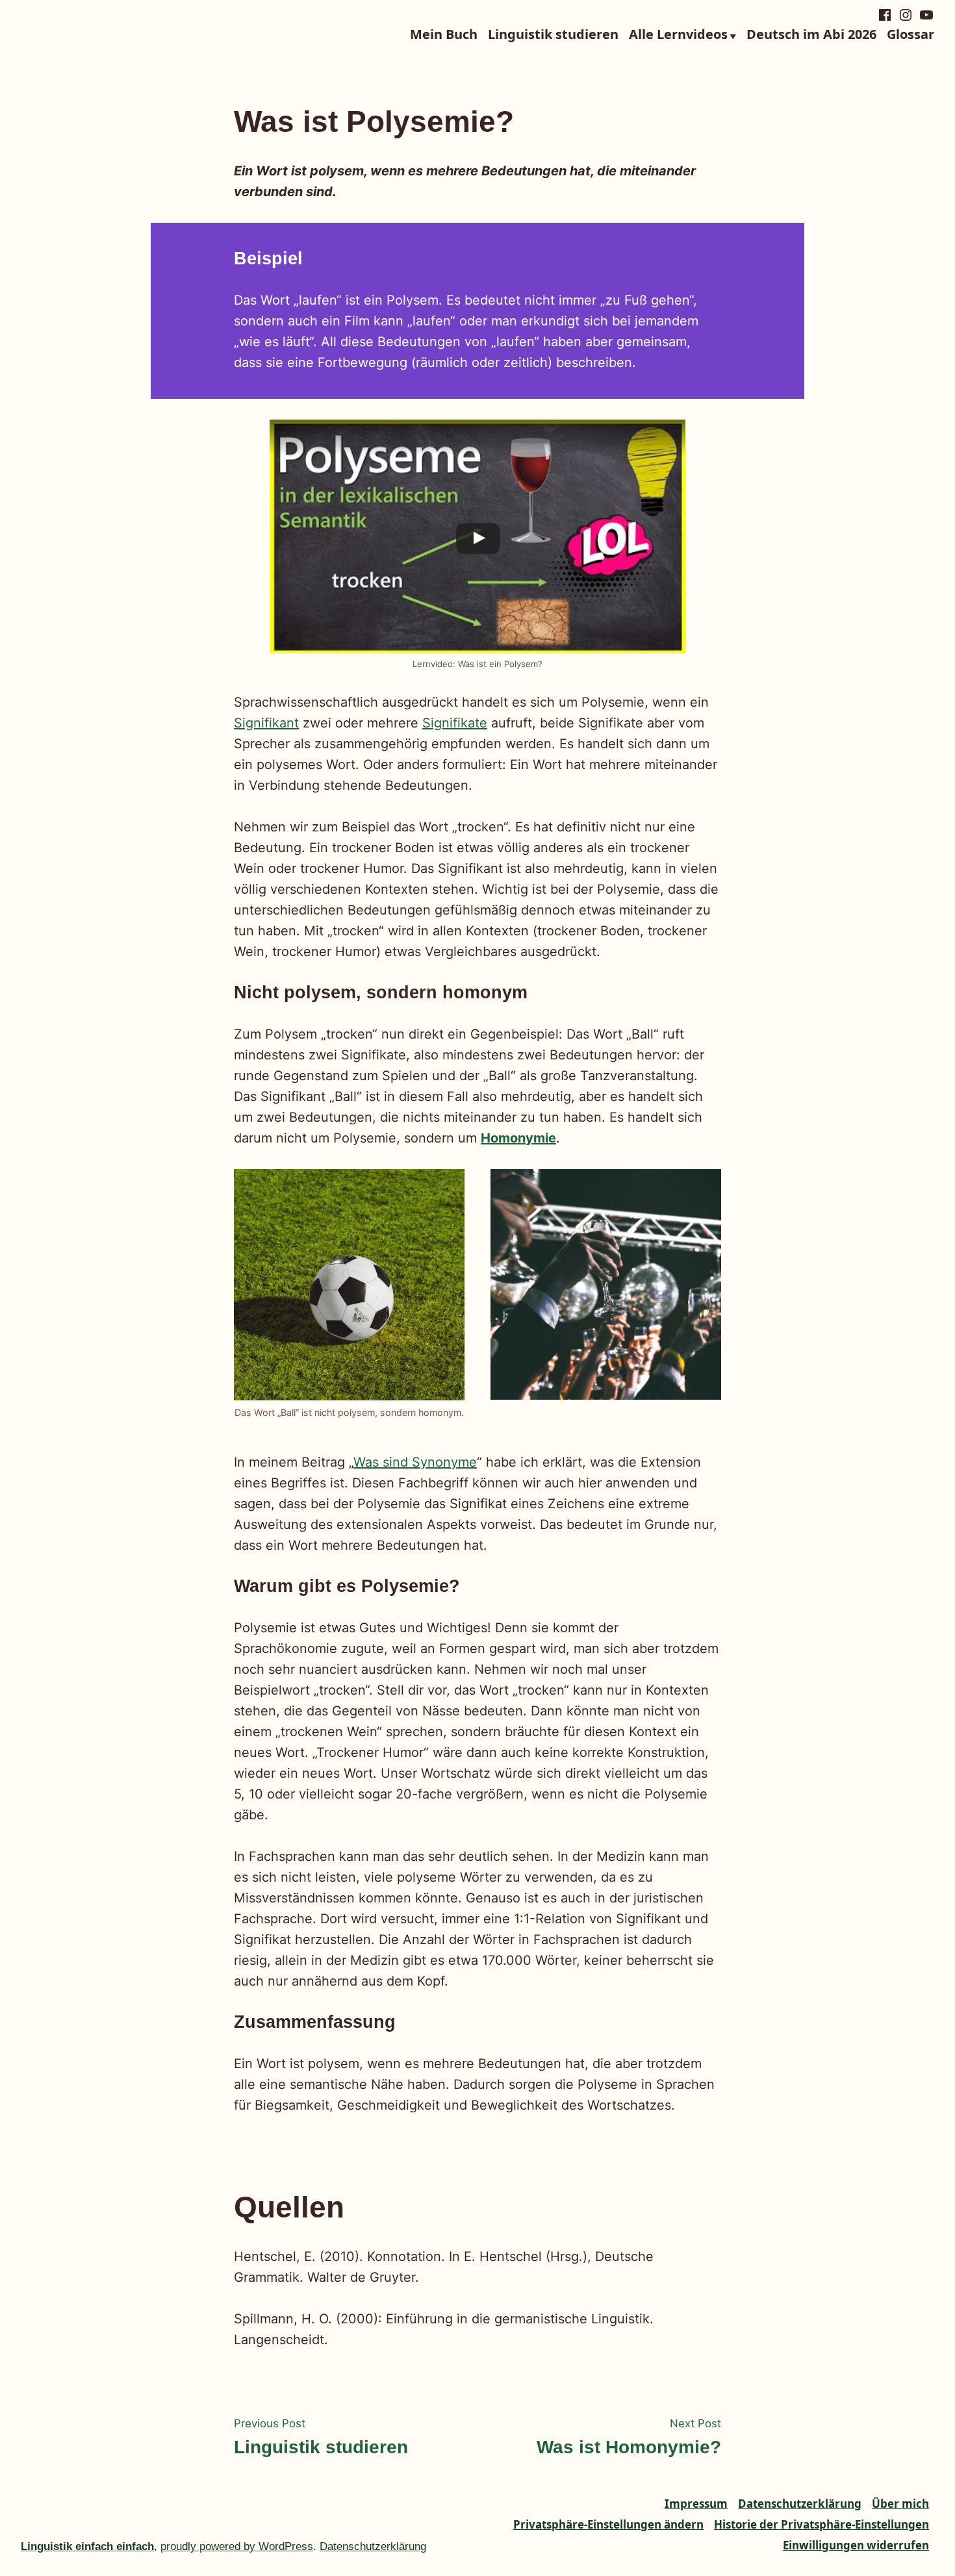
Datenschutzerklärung (800, 2504)
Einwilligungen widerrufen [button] (856, 2545)
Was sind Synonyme (415, 1462)
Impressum (696, 2504)
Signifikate (455, 723)
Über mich (900, 2504)
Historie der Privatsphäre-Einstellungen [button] (821, 2524)
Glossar (910, 35)
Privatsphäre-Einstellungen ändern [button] (608, 2524)
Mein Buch (444, 35)
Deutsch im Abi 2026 (811, 35)
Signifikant (266, 723)
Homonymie (518, 1138)
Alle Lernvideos (678, 35)
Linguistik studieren (553, 35)
